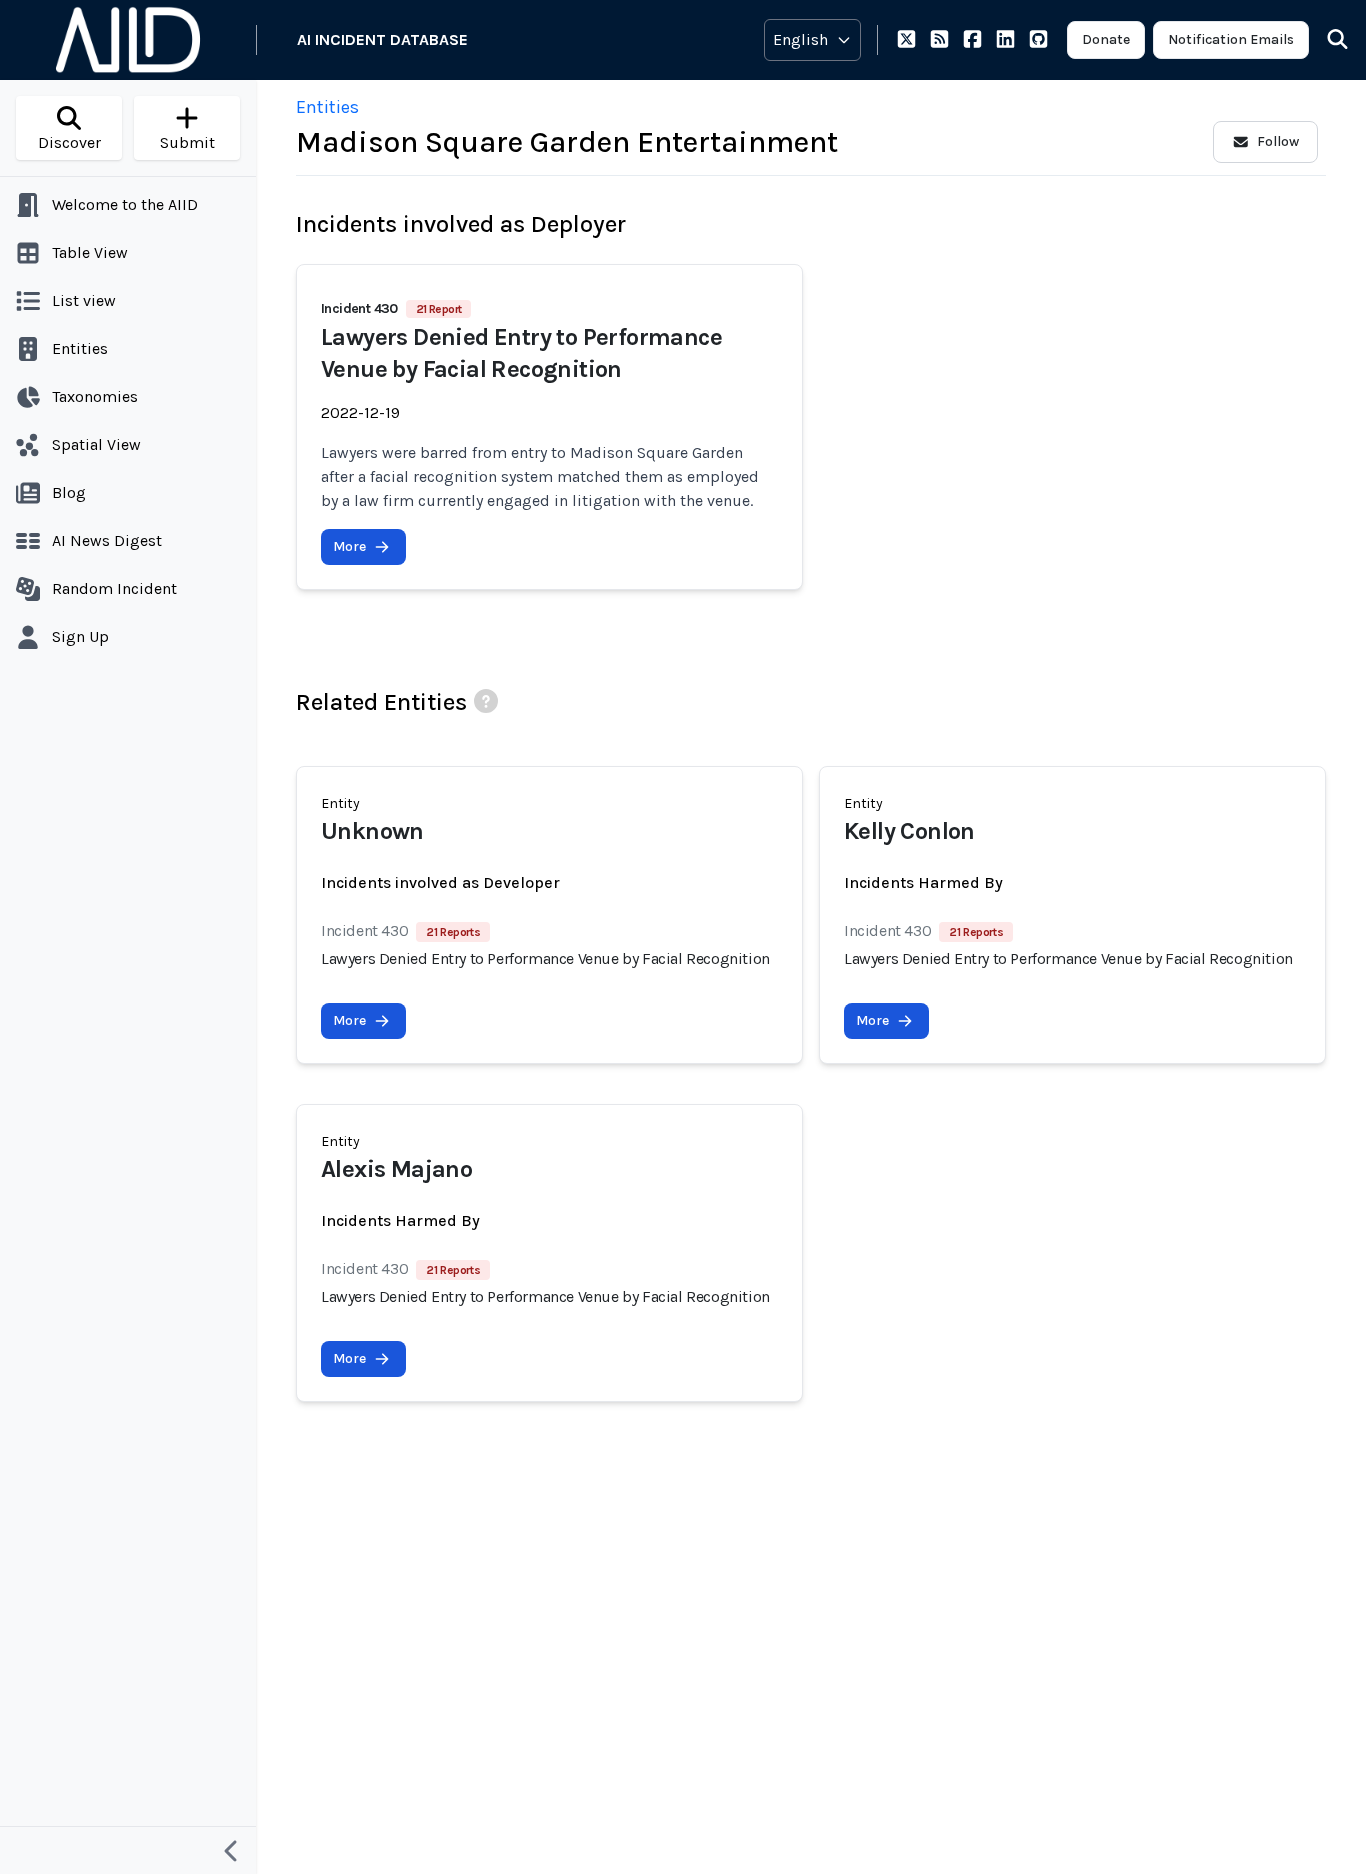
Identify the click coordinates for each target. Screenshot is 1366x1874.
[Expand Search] (1325, 40)
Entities (327, 107)
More (349, 546)
